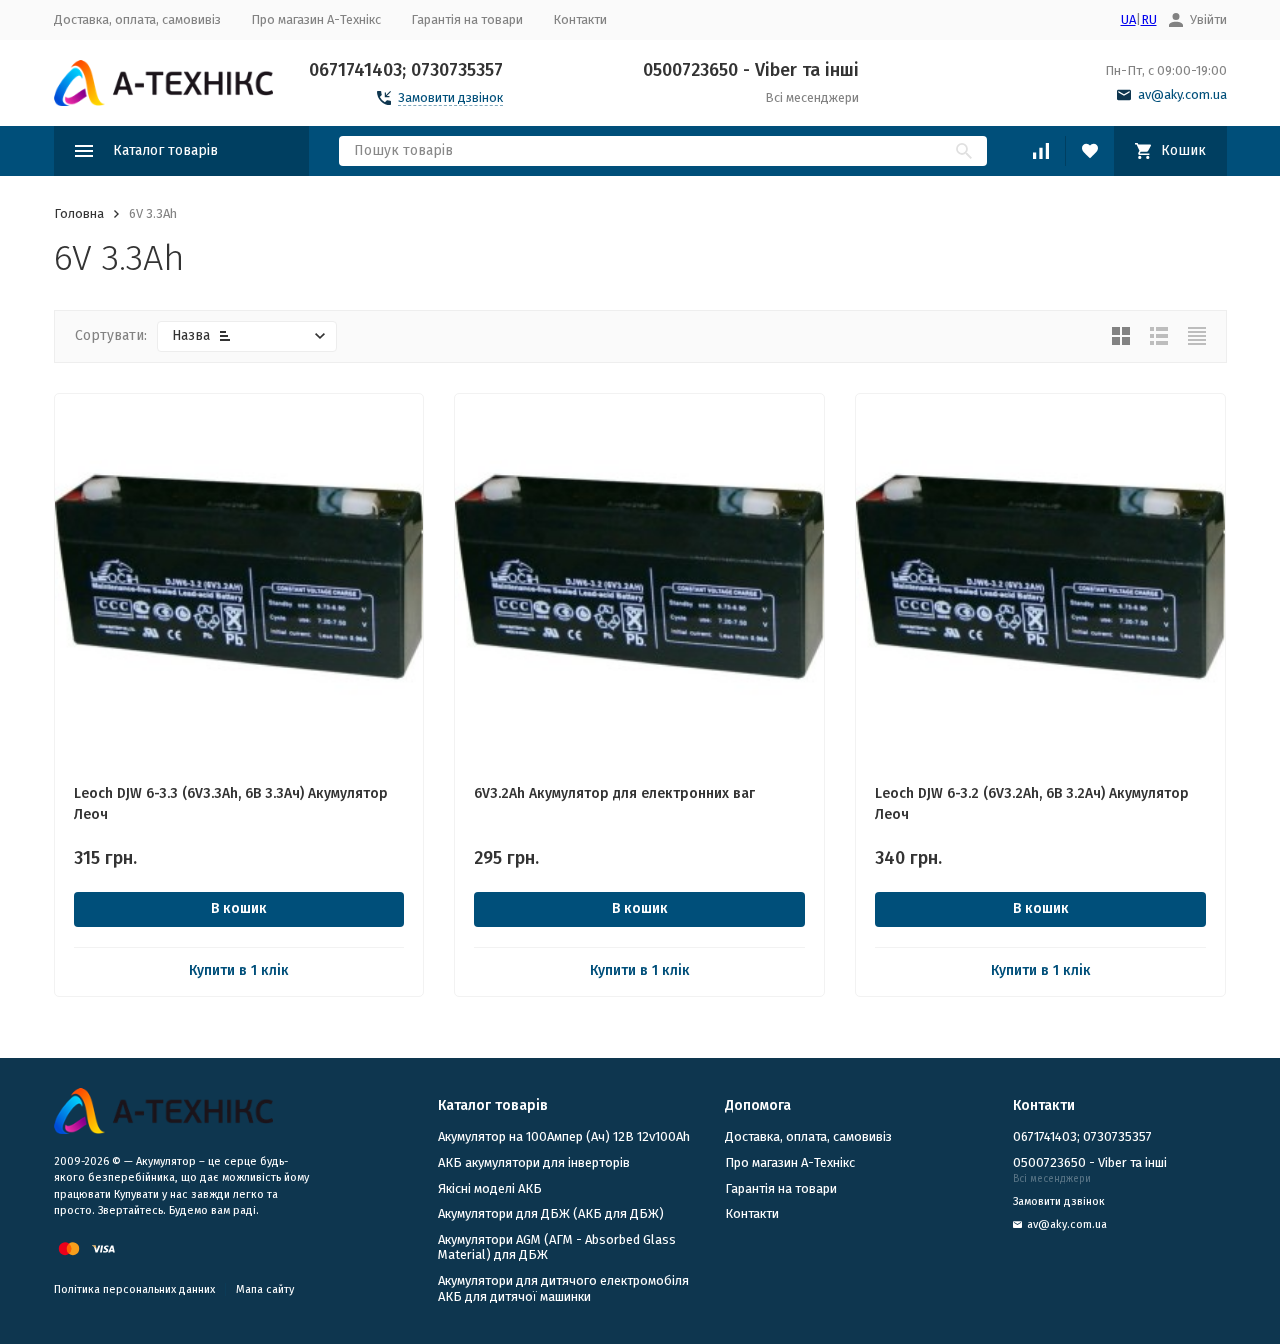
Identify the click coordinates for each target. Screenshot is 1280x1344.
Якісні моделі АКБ (490, 1188)
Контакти (580, 19)
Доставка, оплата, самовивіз (137, 19)
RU (1149, 19)
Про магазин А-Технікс (316, 19)
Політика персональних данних (134, 1289)
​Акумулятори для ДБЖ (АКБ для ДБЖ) (551, 1213)
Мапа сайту (265, 1289)
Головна (79, 213)
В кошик (239, 908)
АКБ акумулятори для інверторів (534, 1162)
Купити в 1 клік (239, 970)
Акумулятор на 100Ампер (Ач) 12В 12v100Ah (564, 1136)
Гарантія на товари (467, 19)
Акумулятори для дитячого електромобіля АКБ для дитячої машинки (563, 1288)
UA (1128, 19)
